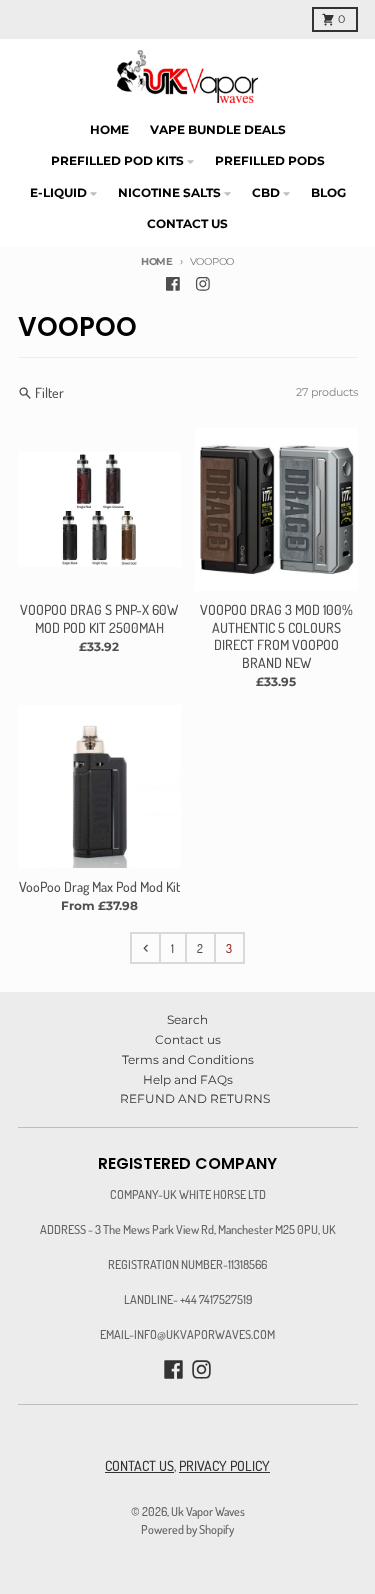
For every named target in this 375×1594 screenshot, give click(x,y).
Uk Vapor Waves (208, 1511)
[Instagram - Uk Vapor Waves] (202, 284)
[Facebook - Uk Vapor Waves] (172, 284)
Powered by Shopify (187, 1529)
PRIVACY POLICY (224, 1465)
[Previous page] (145, 948)
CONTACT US (139, 1465)
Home (157, 261)
